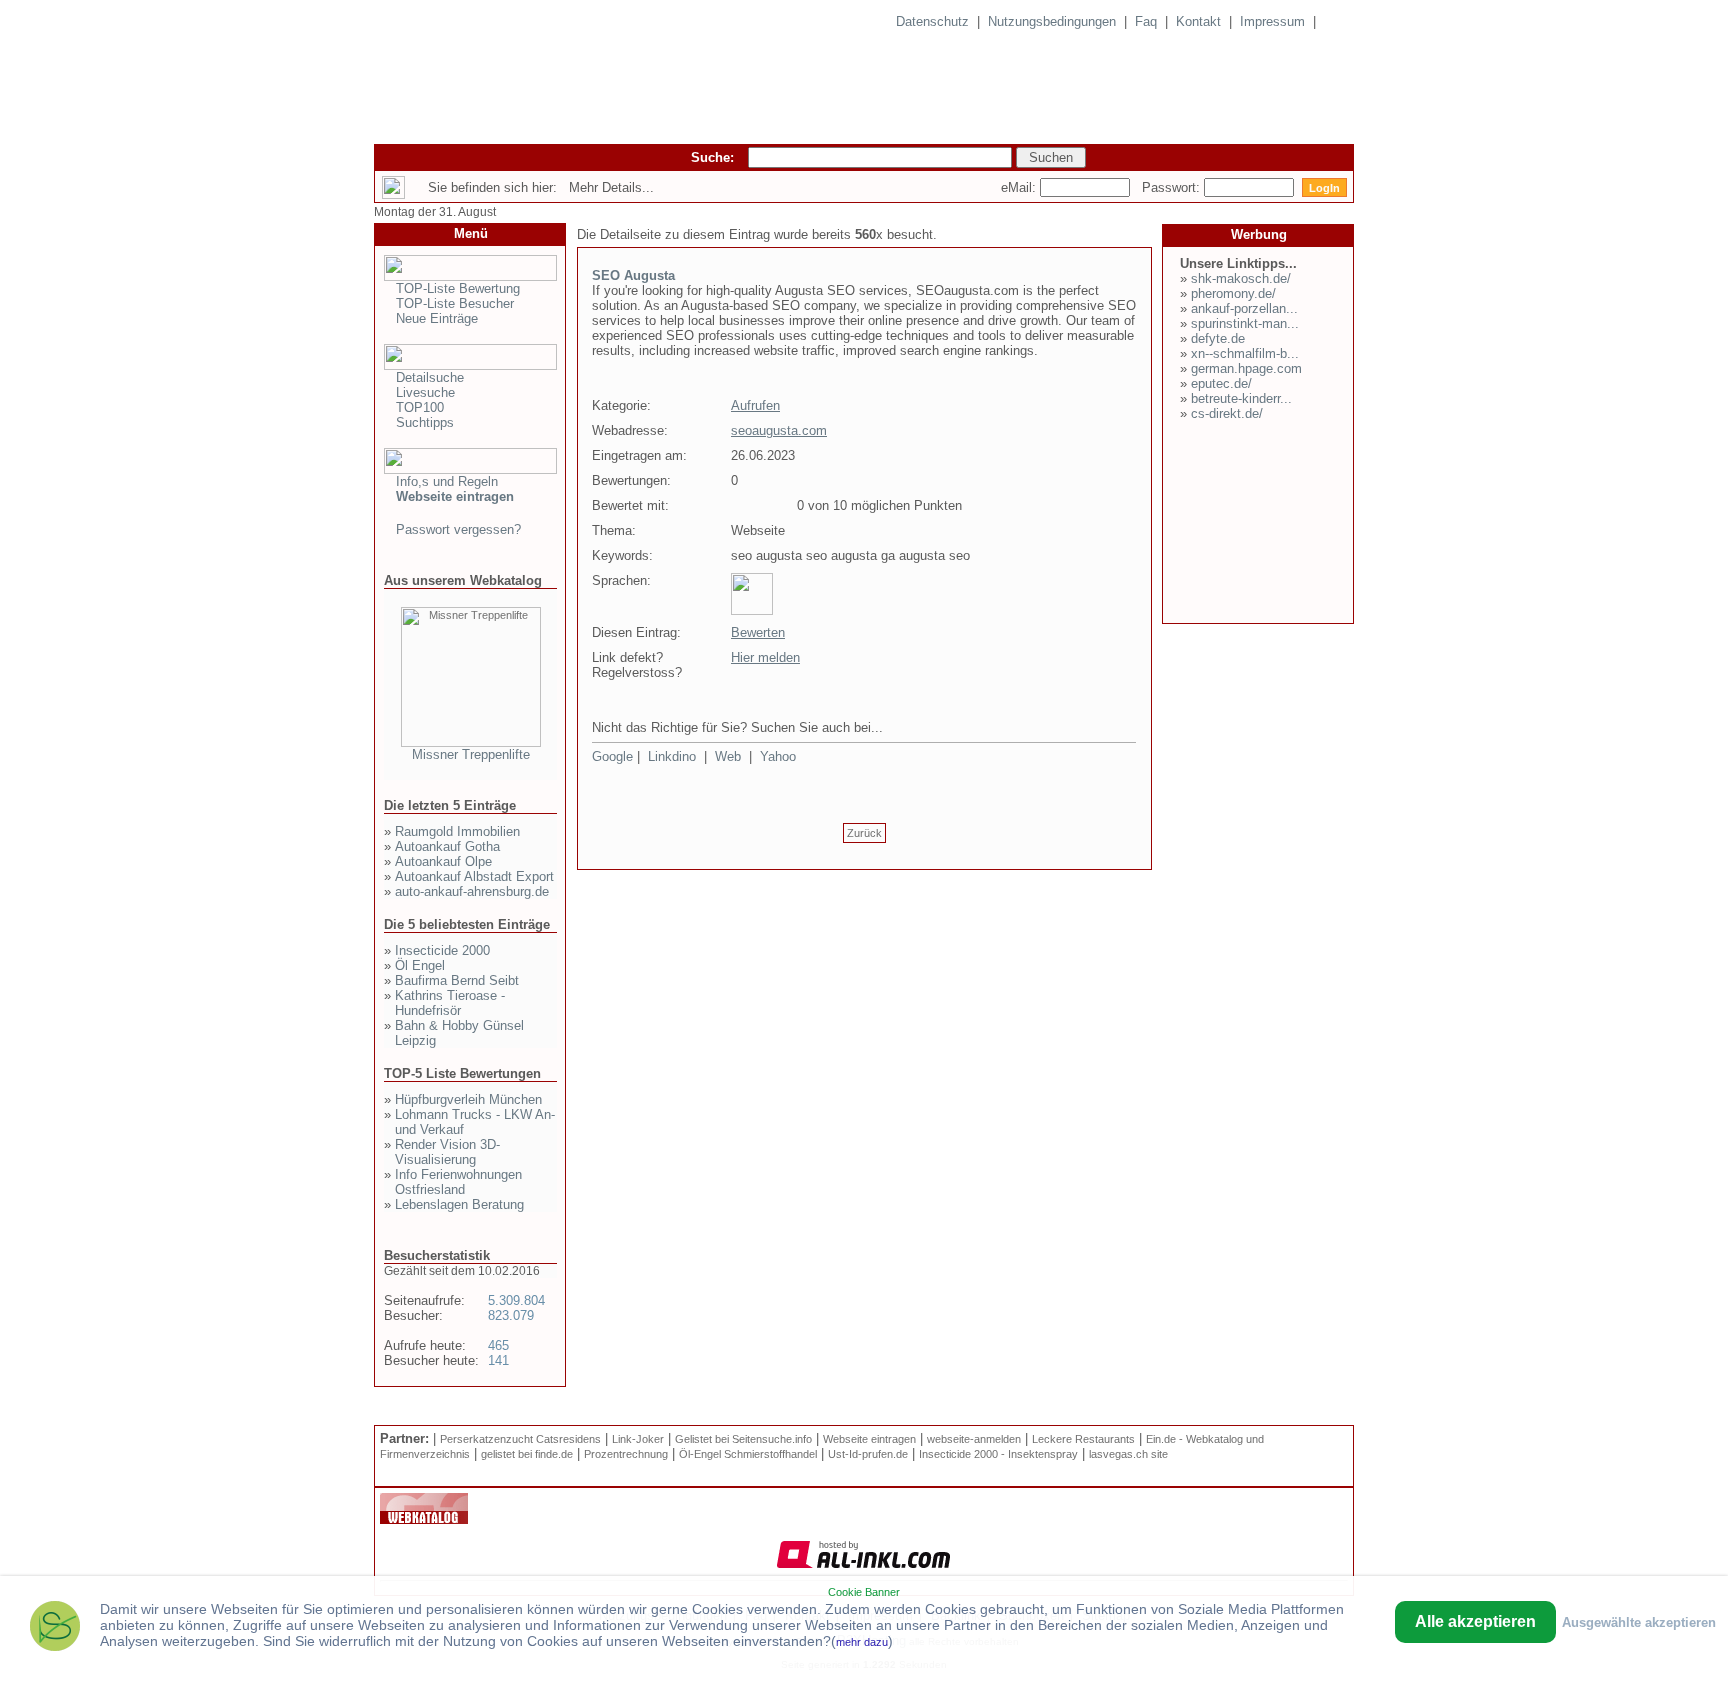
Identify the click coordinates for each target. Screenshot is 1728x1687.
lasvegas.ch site (1128, 1454)
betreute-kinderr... (1241, 398)
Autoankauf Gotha (447, 846)
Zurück (864, 833)
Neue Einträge (437, 318)
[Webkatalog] (424, 1520)
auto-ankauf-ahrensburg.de (472, 891)
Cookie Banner (864, 1592)
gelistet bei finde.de (527, 1454)
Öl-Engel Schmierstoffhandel (748, 1454)
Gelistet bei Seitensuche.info (743, 1439)
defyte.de (1218, 338)
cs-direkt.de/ (1227, 413)
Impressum (1272, 21)
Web (728, 756)
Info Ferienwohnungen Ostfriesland (458, 1182)
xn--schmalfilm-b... (1245, 353)
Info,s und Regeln (447, 481)
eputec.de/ (1221, 383)
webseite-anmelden (974, 1439)
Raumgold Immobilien (457, 831)
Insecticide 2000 (442, 950)
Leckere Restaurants (1083, 1439)
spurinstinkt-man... (1245, 323)
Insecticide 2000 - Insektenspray (998, 1454)
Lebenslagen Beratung (459, 1204)
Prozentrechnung (626, 1454)
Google (612, 756)
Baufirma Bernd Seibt (457, 980)
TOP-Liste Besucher (455, 303)
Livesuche (425, 392)
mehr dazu (862, 1642)
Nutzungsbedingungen (1052, 21)
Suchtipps (425, 422)
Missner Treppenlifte (471, 754)
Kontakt (1198, 21)
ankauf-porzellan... (1244, 308)
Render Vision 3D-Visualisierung (447, 1152)
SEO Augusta (633, 275)
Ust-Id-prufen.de (868, 1454)
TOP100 (420, 407)
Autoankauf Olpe (443, 861)
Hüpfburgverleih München (468, 1099)
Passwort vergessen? (458, 529)
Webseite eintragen (869, 1439)
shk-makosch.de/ (1241, 278)
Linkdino (672, 756)
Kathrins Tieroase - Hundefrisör (450, 1003)
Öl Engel (420, 965)
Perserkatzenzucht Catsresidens (520, 1439)
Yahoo (778, 756)
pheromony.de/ (1233, 293)
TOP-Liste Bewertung (458, 288)
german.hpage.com (1246, 368)
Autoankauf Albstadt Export (474, 876)
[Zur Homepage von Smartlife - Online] (55, 1628)
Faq (1146, 21)
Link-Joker (638, 1439)
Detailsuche (430, 377)
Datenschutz (932, 21)
